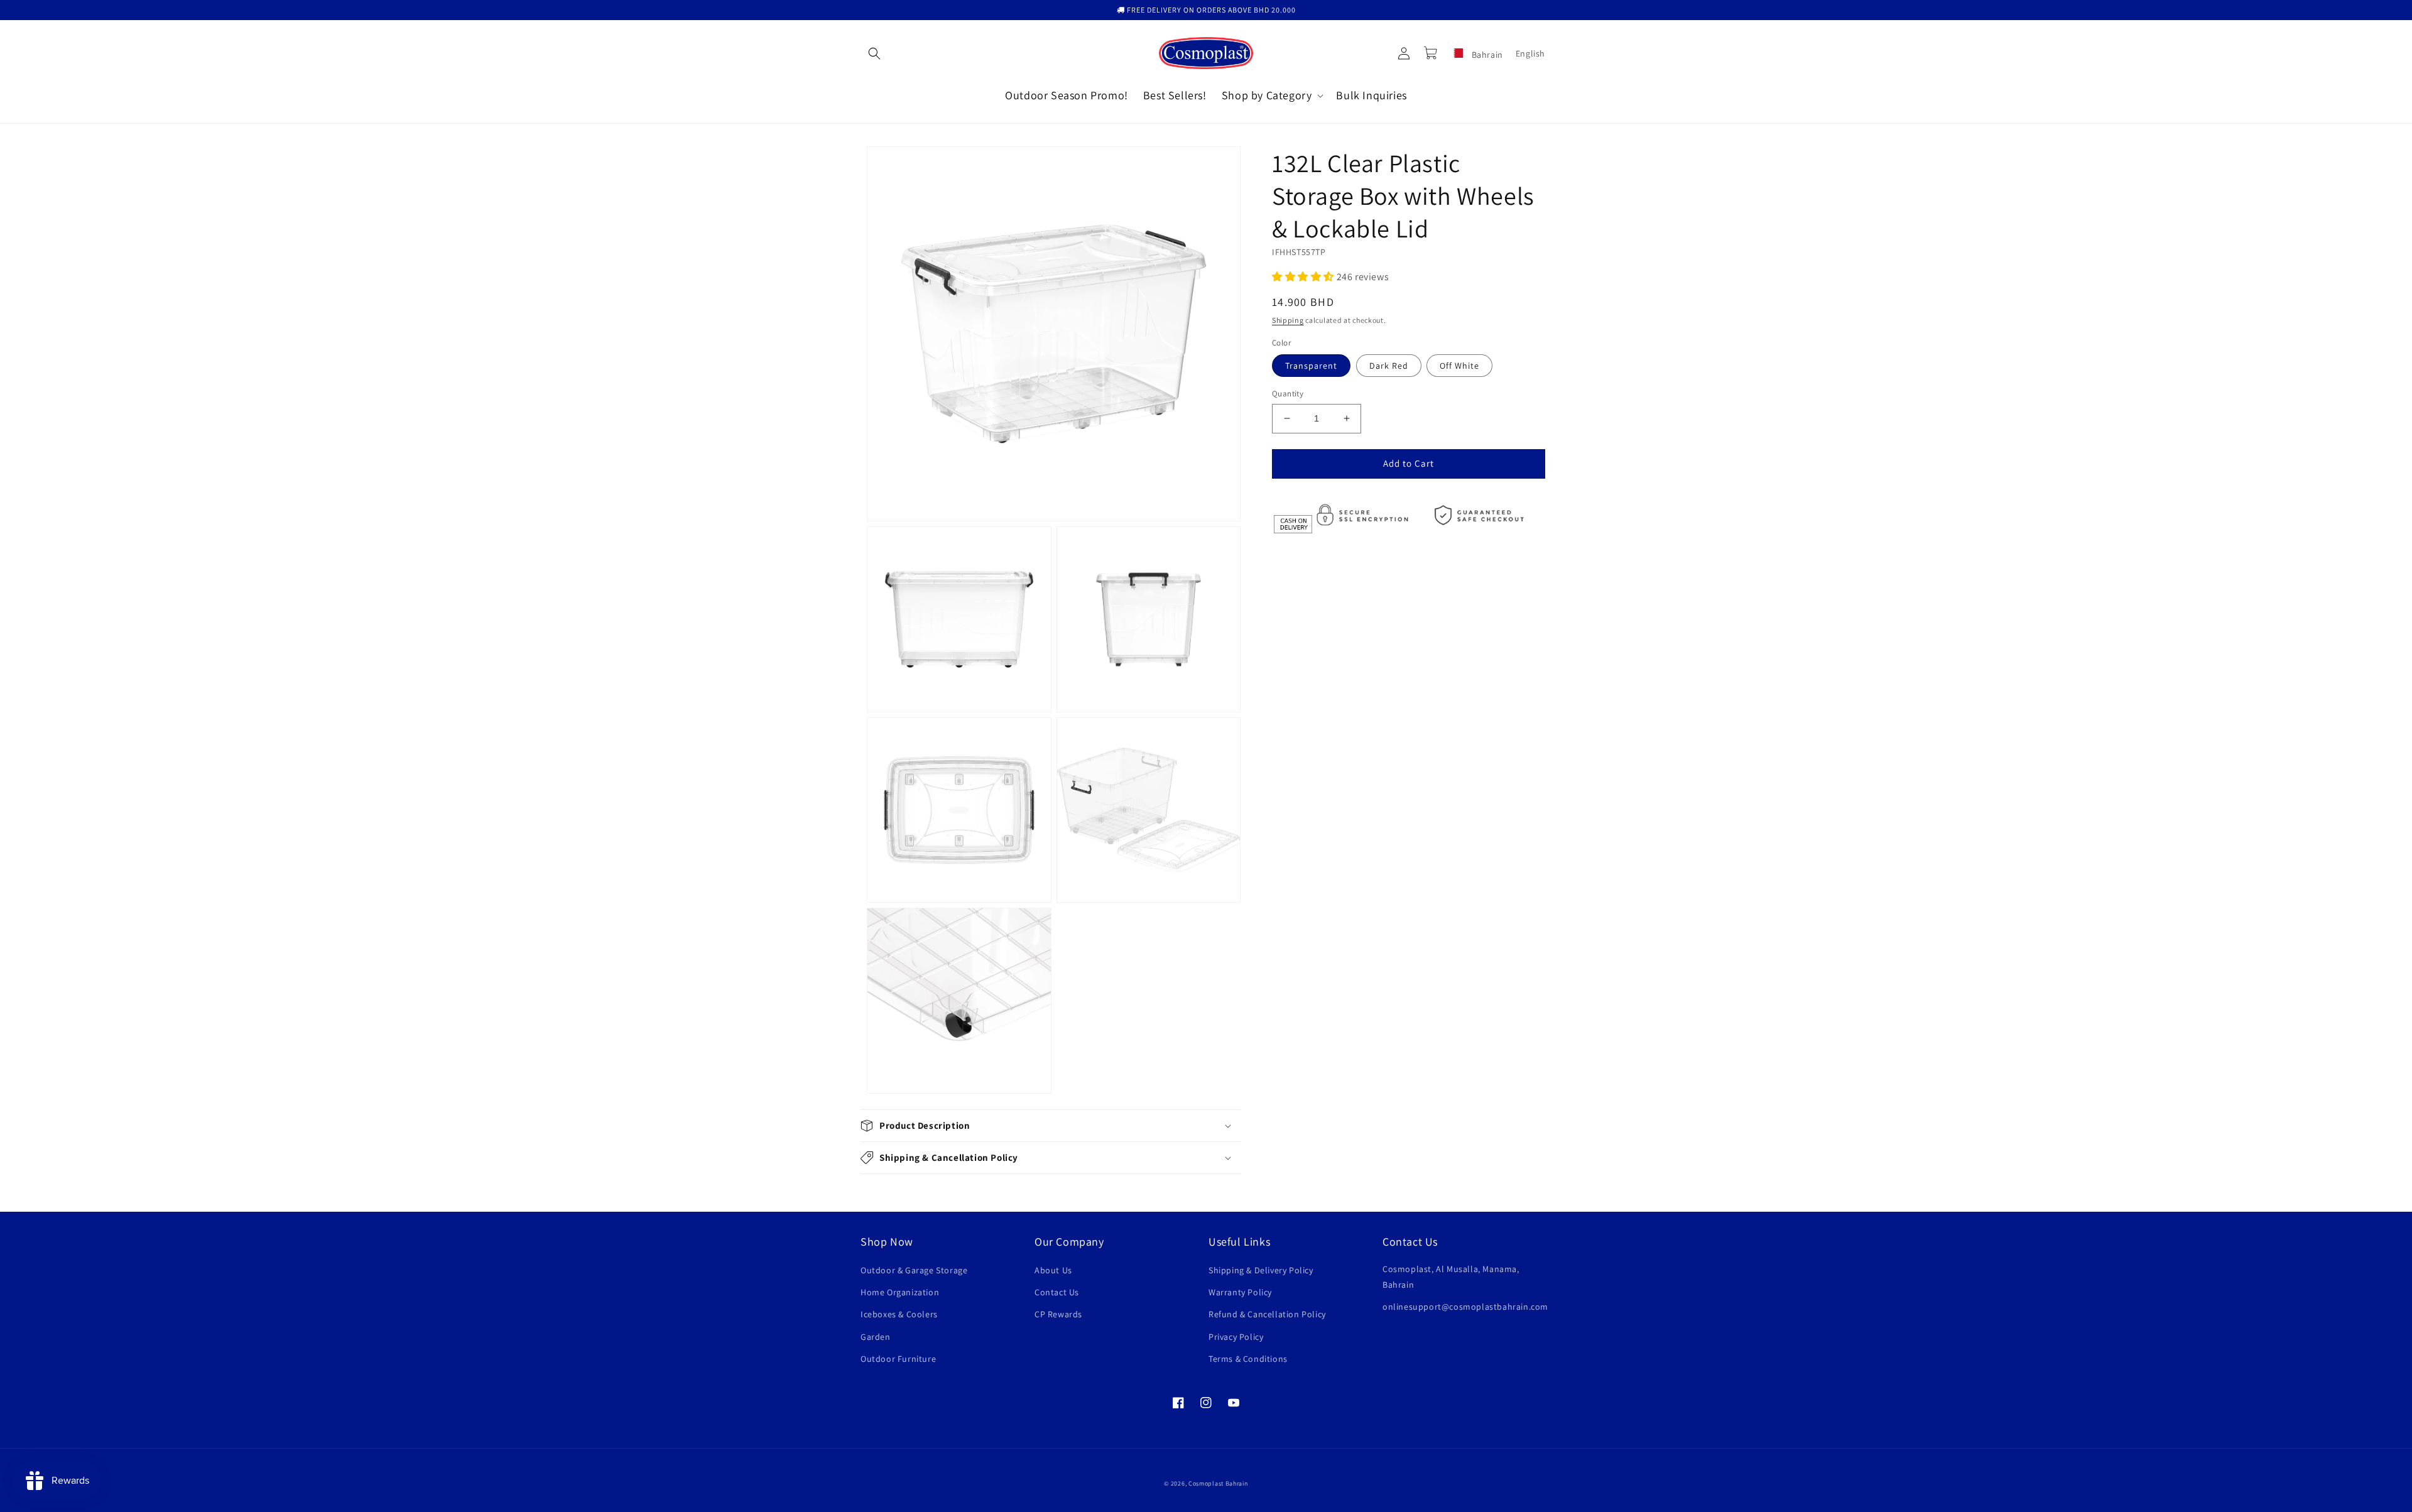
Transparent (1311, 366)
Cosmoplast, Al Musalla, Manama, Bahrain (1451, 1277)
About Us (1053, 1270)
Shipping (1288, 320)
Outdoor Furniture (898, 1359)
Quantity (1288, 394)
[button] (874, 53)
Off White (1459, 366)
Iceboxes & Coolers (899, 1314)
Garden (876, 1337)
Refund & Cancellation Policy (1267, 1314)
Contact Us (1057, 1292)
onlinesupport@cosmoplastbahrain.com (1465, 1307)
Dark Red (1389, 366)
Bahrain (1486, 55)
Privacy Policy (1236, 1337)
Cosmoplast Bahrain (1218, 1483)
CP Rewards (1058, 1314)
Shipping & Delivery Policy (1261, 1270)
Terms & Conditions (1248, 1359)
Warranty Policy (1240, 1292)
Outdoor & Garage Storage (914, 1270)
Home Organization (900, 1292)
